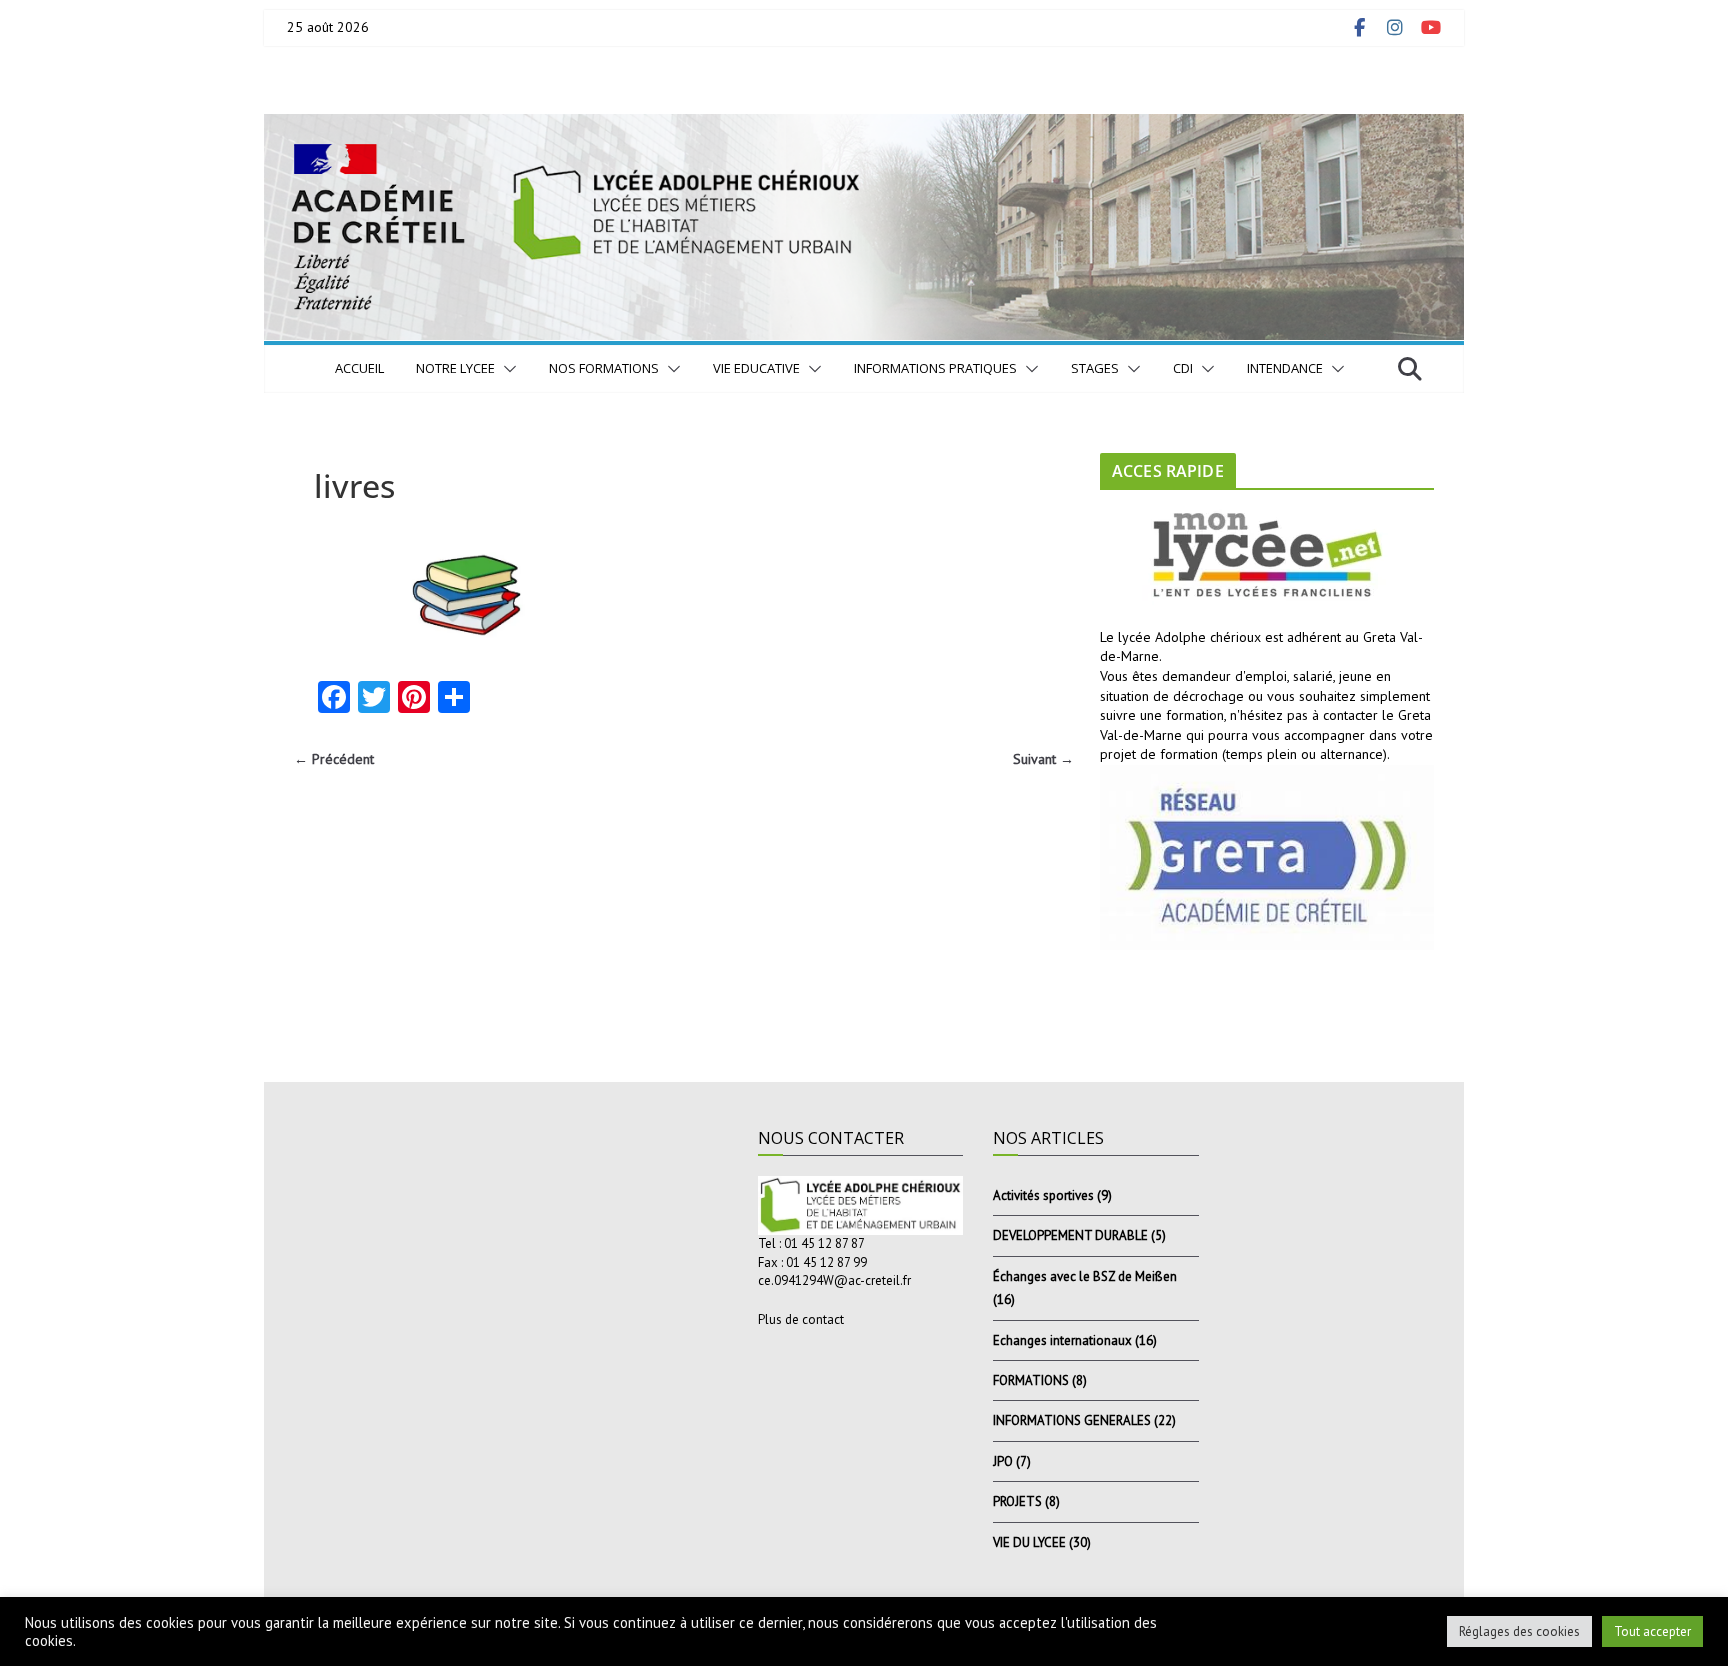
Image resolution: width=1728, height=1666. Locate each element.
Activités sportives (1043, 1195)
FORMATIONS (1031, 1380)
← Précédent (334, 759)
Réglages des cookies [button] (1519, 1631)
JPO (1003, 1461)
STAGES (1095, 368)
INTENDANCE (1285, 368)
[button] (506, 369)
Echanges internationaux (1062, 1340)
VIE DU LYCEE (1029, 1542)
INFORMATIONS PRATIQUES (935, 368)
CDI (1183, 368)
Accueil (359, 368)
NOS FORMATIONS (604, 368)
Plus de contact (801, 1319)
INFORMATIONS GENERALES (1072, 1420)
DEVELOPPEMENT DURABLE (1070, 1235)
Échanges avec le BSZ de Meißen (1085, 1276)
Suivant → (1043, 759)
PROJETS (1017, 1501)
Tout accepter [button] (1652, 1631)
